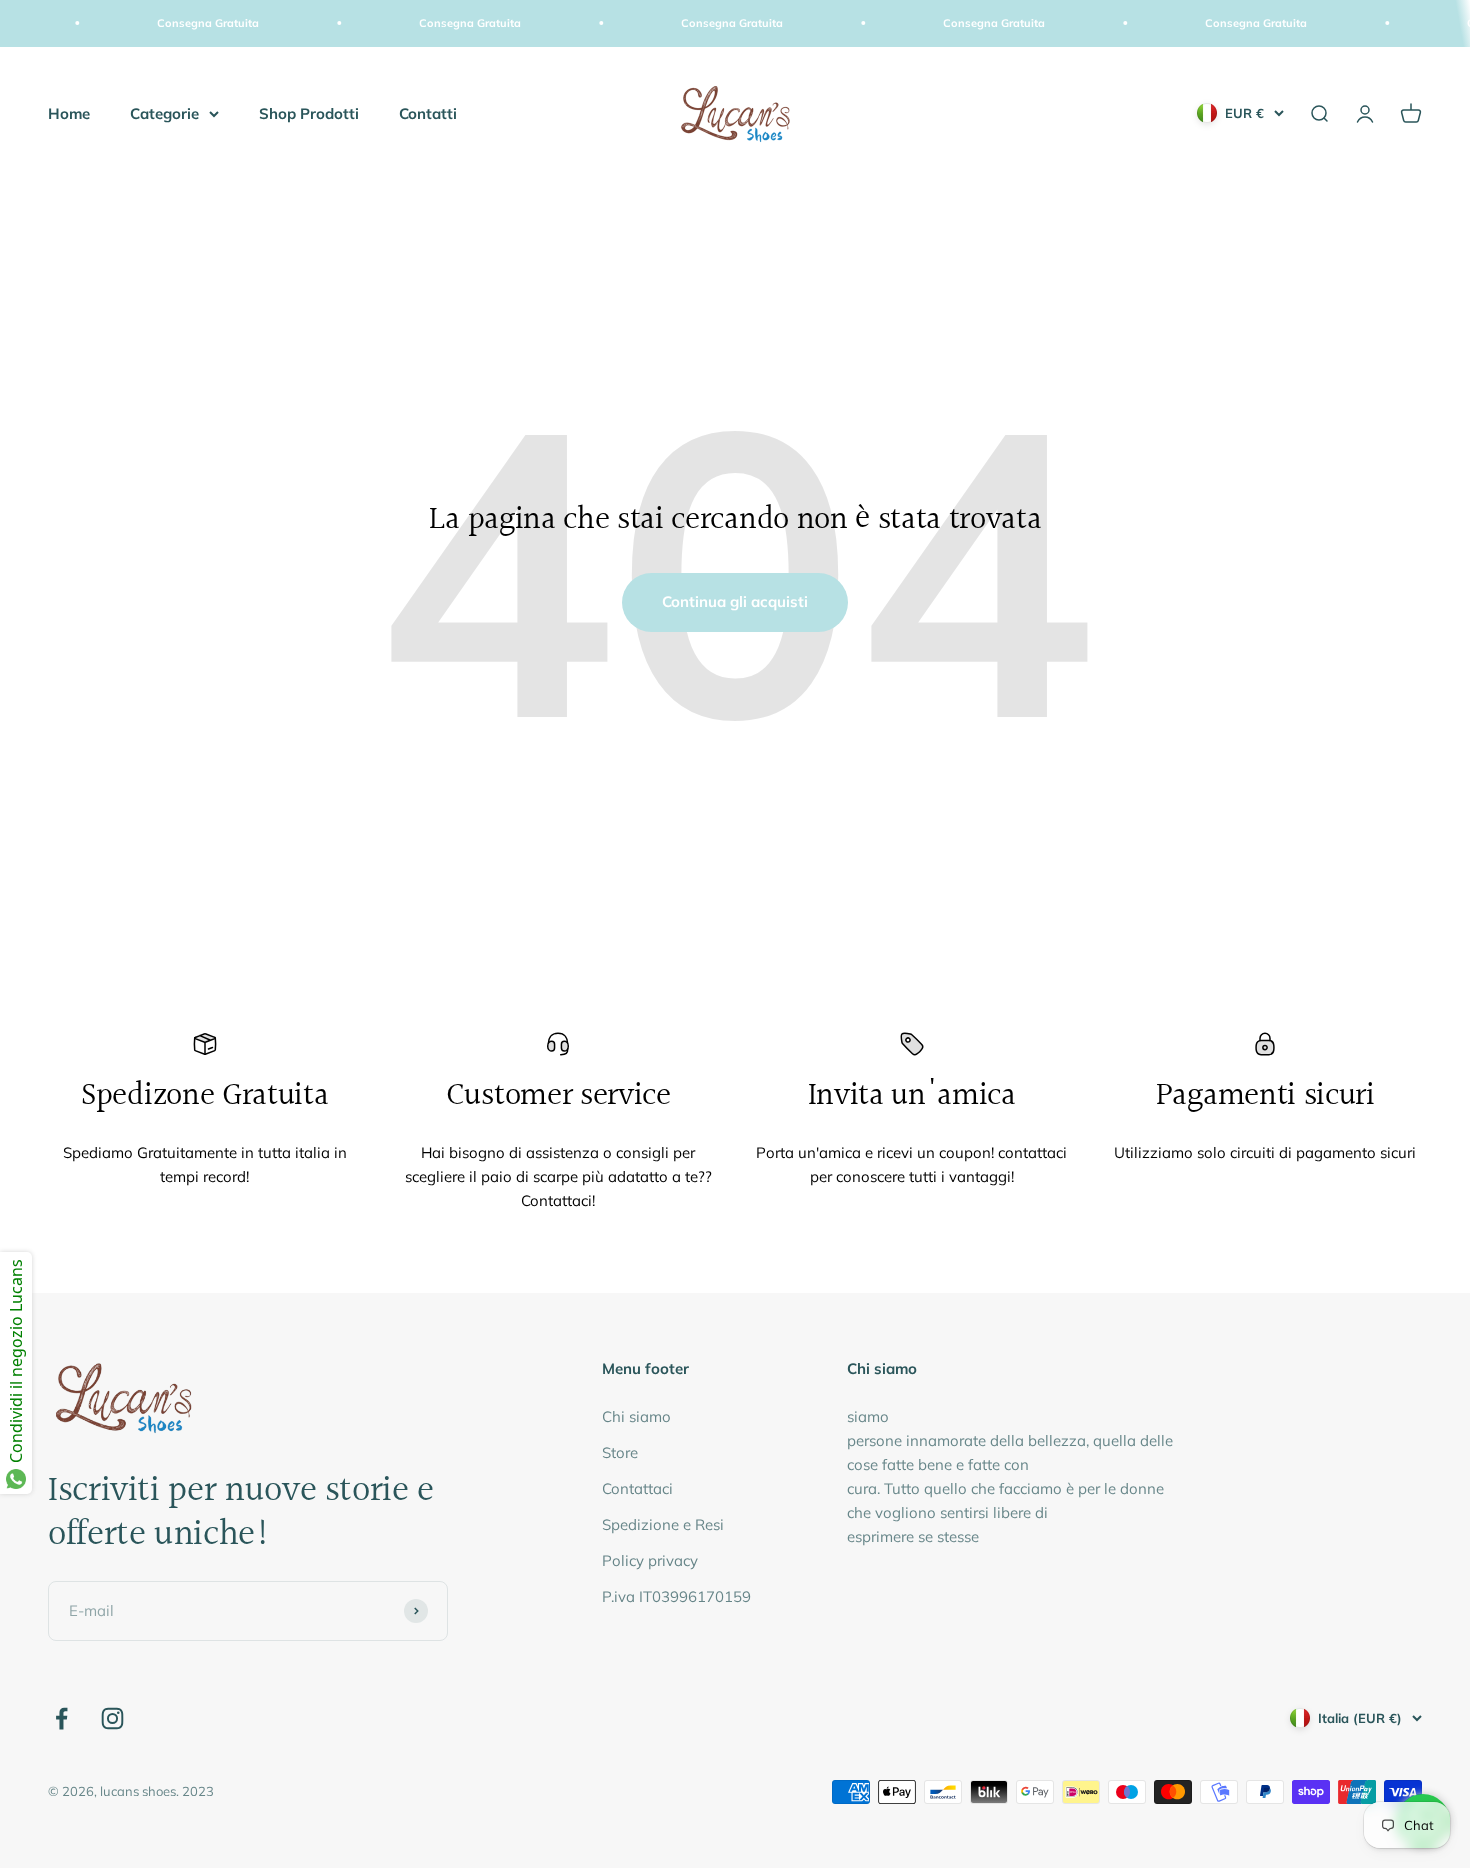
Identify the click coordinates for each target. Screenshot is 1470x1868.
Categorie (164, 112)
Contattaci (637, 1488)
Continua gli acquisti (735, 601)
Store (620, 1452)
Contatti (428, 112)
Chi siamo (636, 1416)
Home (69, 112)
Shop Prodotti (309, 112)
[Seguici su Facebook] (61, 1718)
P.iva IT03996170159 (676, 1596)
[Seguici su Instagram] (112, 1718)
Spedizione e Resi (663, 1524)
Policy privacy (650, 1560)
